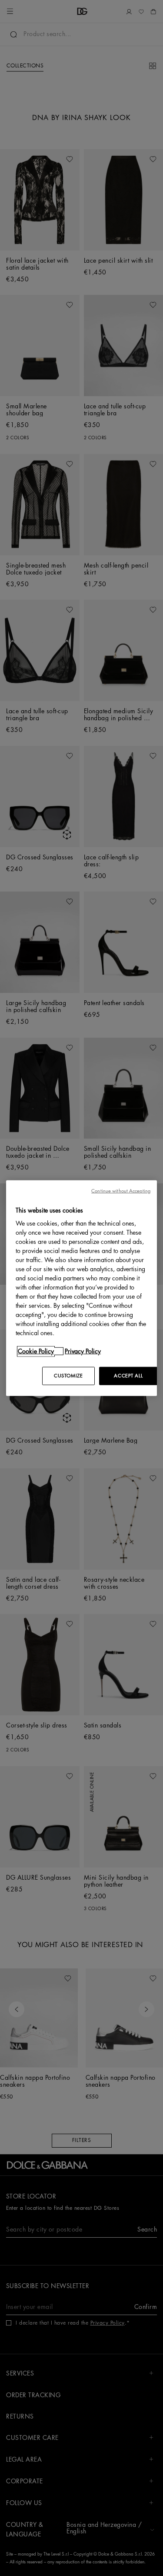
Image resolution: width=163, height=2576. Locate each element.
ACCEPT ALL (128, 1376)
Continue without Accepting (121, 1191)
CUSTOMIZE (68, 1376)
